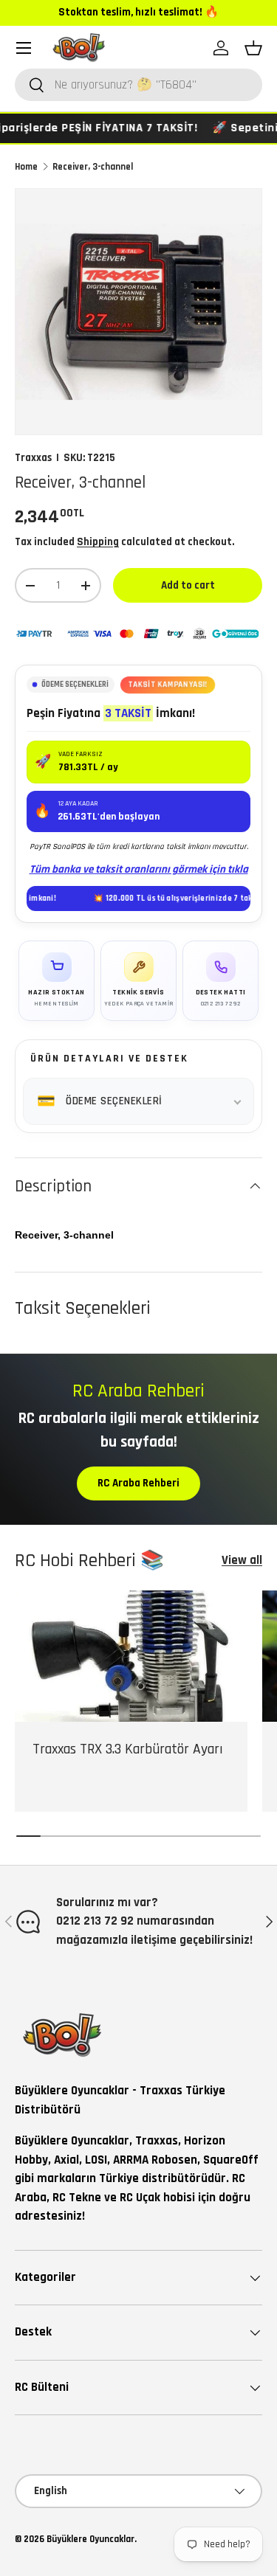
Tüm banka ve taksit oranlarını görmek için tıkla (139, 869)
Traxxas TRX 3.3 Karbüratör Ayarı (128, 1749)
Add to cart (188, 585)
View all (242, 1560)
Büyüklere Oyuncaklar (90, 2539)
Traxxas (33, 458)
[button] (253, 48)
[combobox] (138, 85)
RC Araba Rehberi (138, 1483)
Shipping (98, 542)
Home (26, 167)
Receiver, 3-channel (93, 167)
